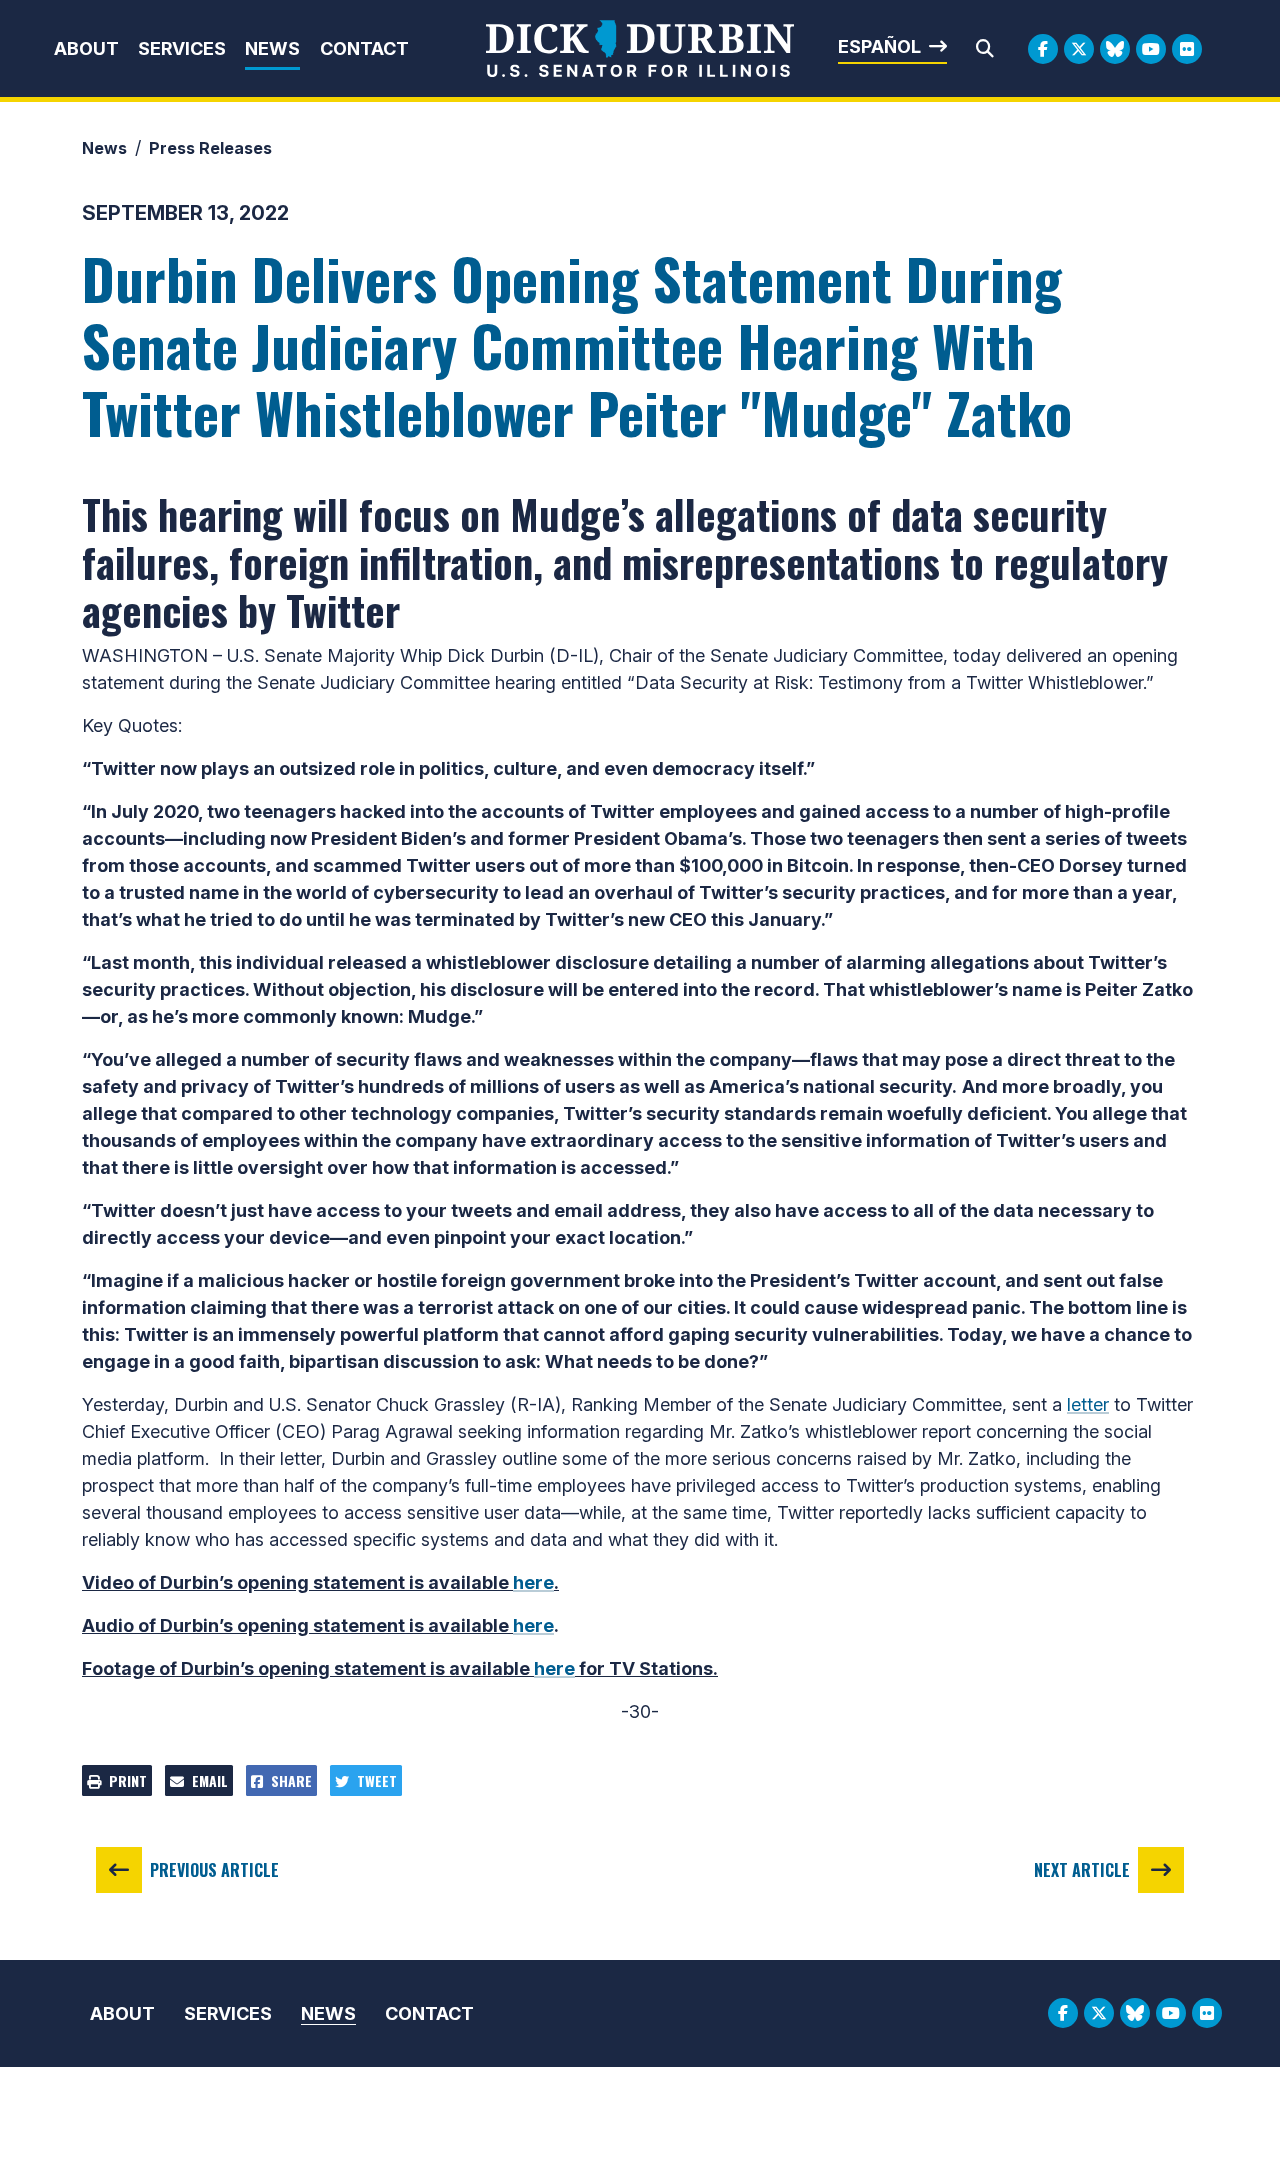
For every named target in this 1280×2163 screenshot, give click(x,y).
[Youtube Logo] (1151, 49)
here (533, 1582)
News (272, 48)
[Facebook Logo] (1043, 49)
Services (182, 48)
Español (879, 46)
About (86, 48)
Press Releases (210, 148)
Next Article (1082, 1870)
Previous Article (214, 1870)
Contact (364, 48)
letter (1088, 1404)
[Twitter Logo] (1079, 49)
